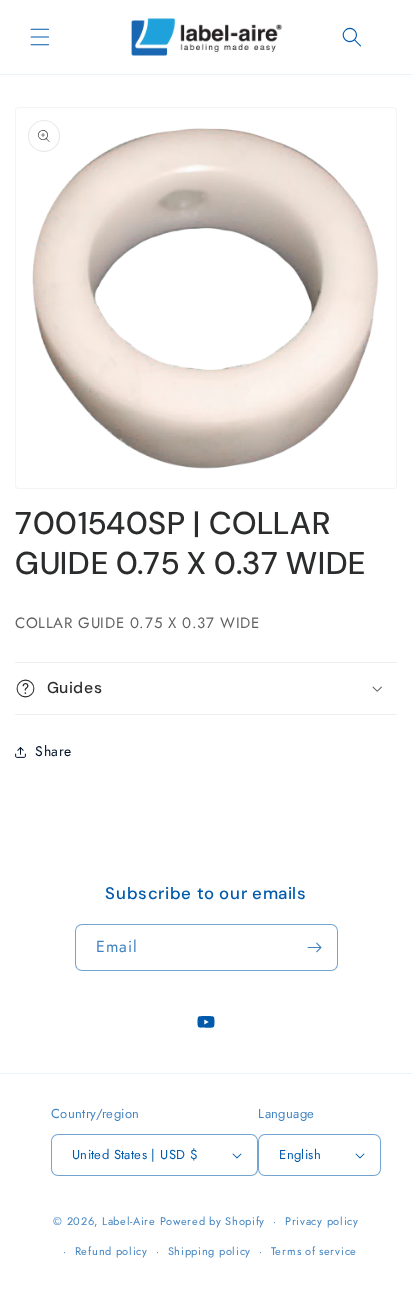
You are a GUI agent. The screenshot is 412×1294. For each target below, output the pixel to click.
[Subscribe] (315, 947)
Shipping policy (210, 1251)
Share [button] (53, 751)
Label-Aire (129, 1221)
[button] (40, 37)
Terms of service (314, 1251)
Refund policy (111, 1251)
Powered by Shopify (213, 1221)
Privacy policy (322, 1221)
